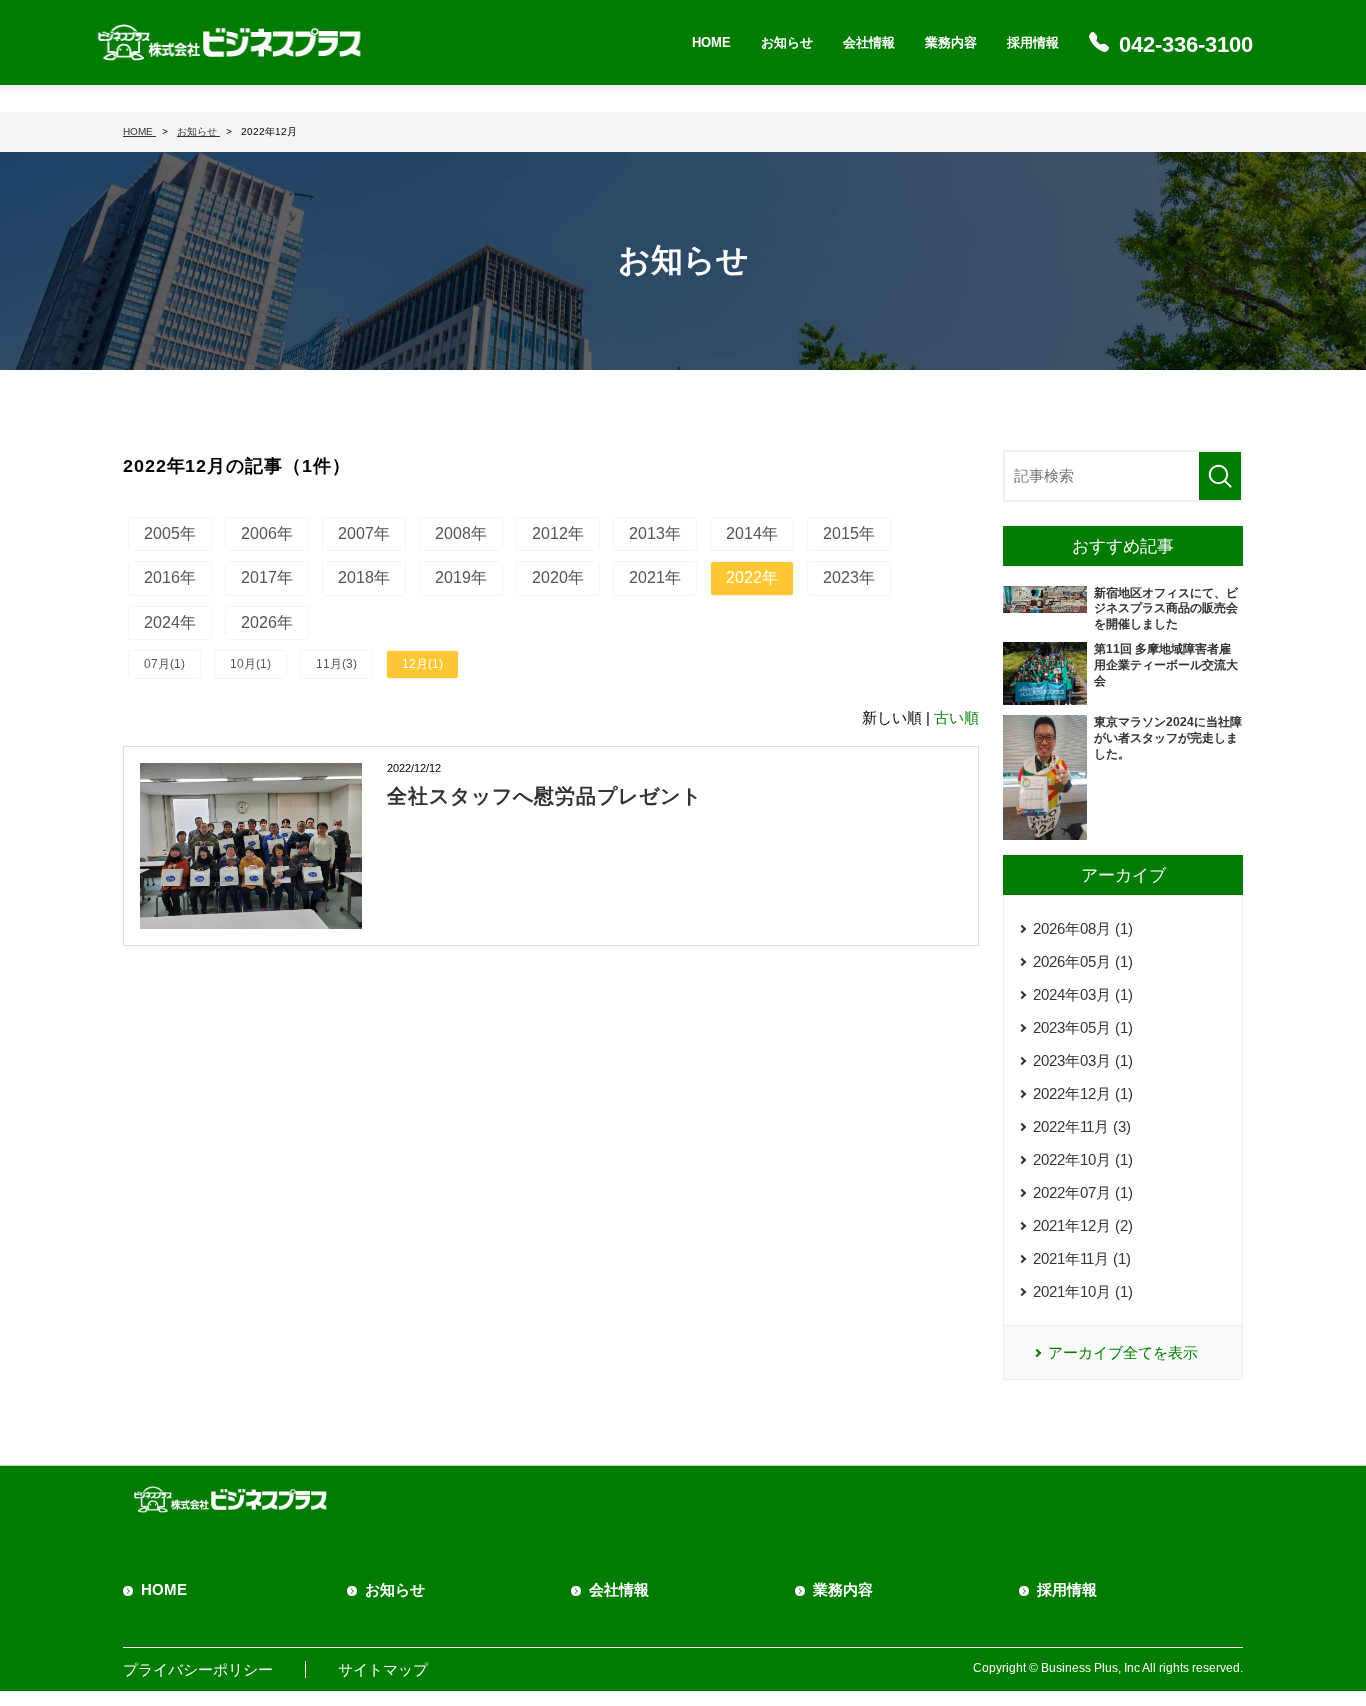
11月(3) (336, 664)
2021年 (655, 577)
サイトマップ (383, 1669)
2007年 (364, 533)
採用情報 (1033, 42)
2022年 (752, 577)
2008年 (461, 533)
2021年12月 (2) (1083, 1225)
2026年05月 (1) (1083, 961)
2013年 (655, 533)
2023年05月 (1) (1083, 1027)
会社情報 (869, 42)
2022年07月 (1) (1083, 1192)
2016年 (170, 577)
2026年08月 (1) (1083, 928)
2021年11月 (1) (1082, 1258)
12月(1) (422, 664)
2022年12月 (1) (1083, 1093)
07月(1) (164, 664)
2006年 (267, 533)
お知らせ (787, 42)
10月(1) (250, 664)
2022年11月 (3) (1082, 1126)
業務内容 (951, 42)
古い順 (956, 717)
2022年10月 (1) (1083, 1159)
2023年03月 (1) (1083, 1060)
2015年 (849, 533)
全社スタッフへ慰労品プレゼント (544, 796)
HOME (711, 42)
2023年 (849, 577)
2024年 (170, 622)
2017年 (267, 577)
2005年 (170, 533)
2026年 (267, 622)
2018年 (364, 577)
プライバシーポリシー (198, 1669)
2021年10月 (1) (1083, 1291)
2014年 (752, 533)
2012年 (558, 533)
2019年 (461, 577)
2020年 (558, 577)
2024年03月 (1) (1083, 994)
